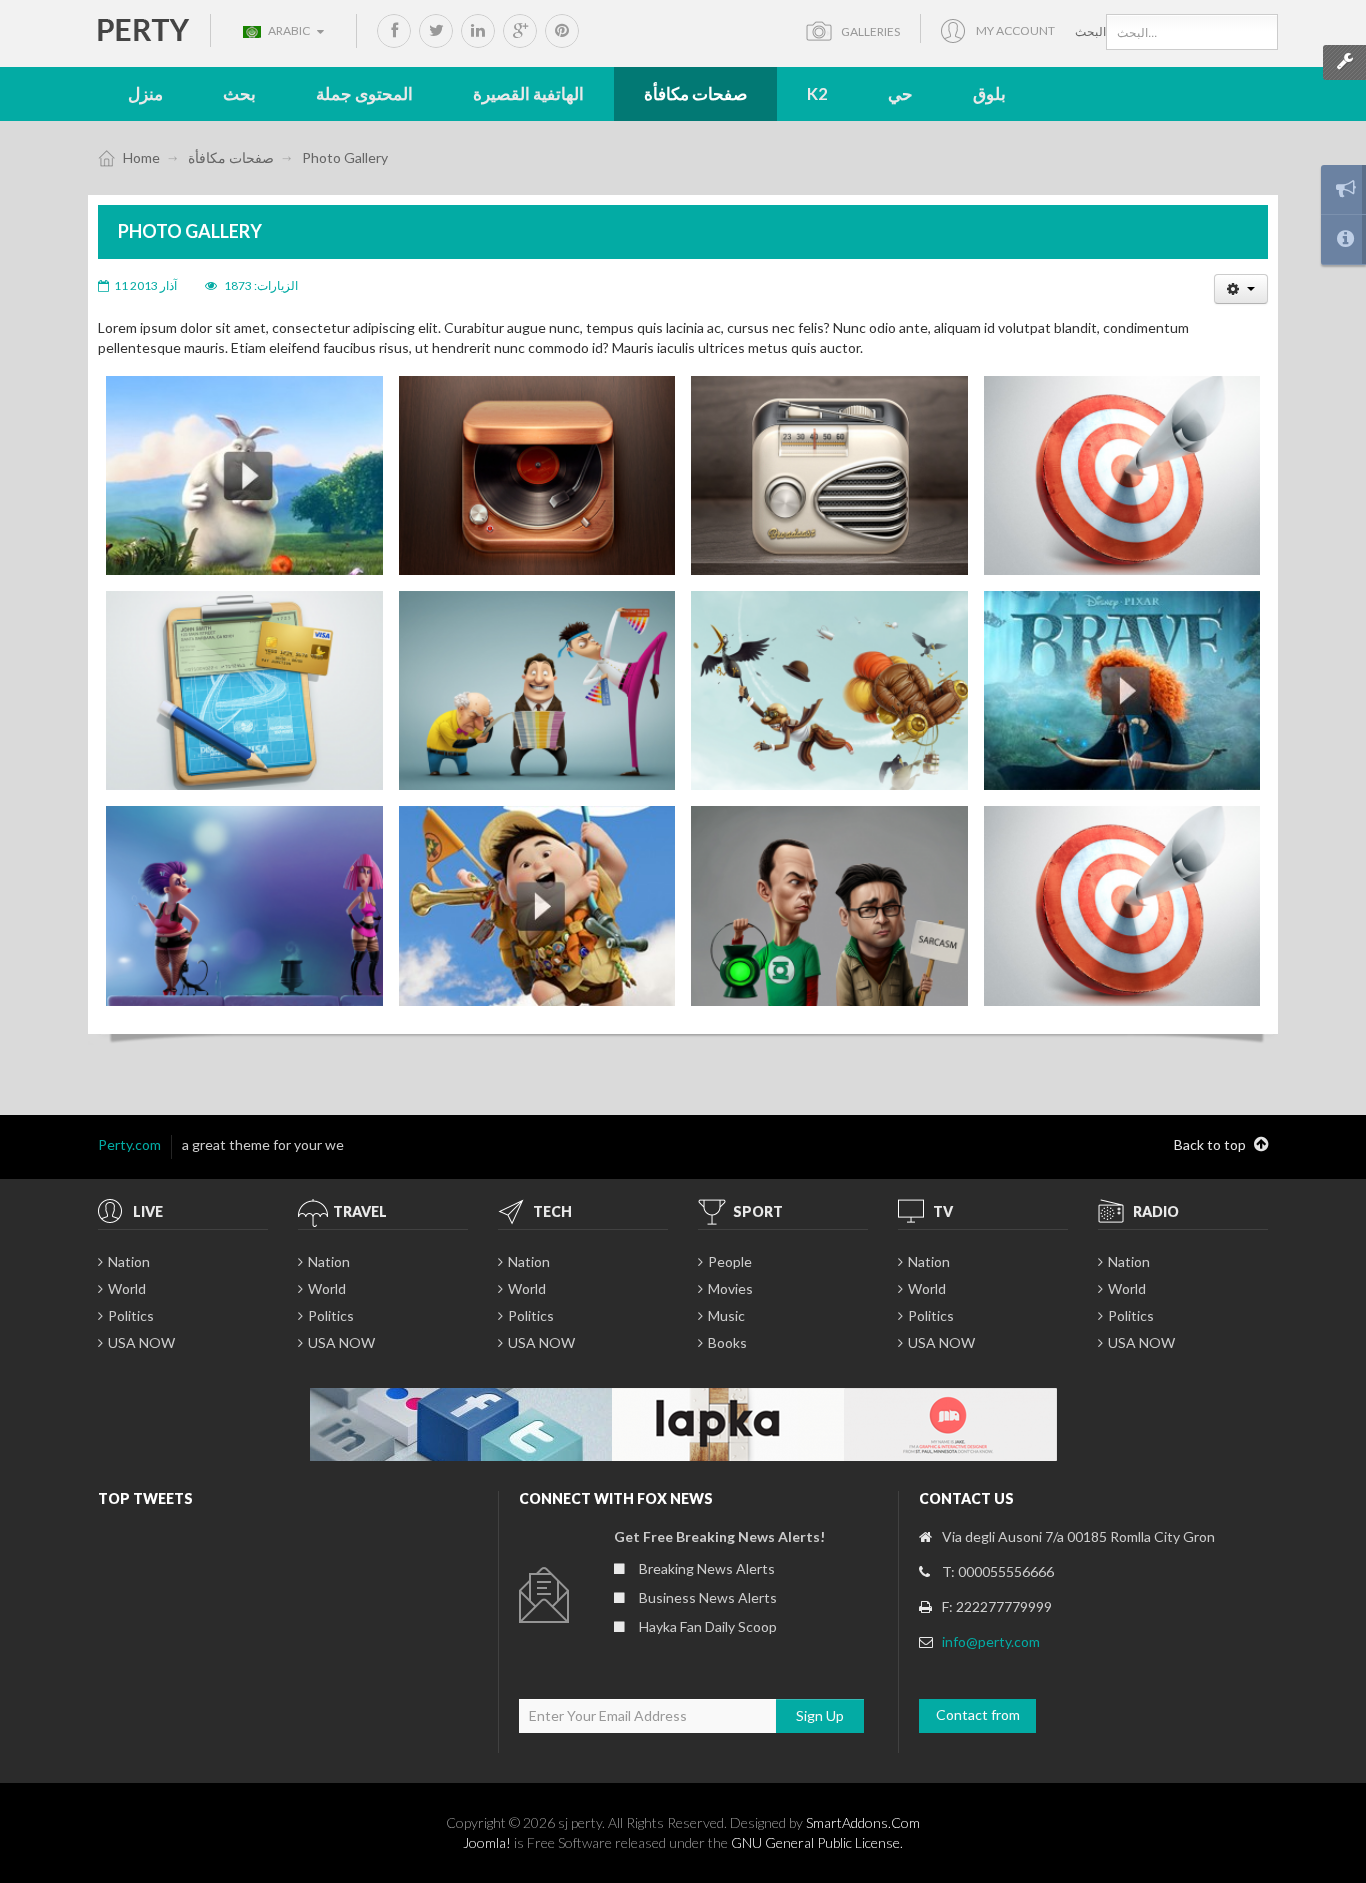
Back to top (1211, 1144)
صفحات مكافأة (231, 157)
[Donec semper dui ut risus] (244, 690)
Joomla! (487, 1842)
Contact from (978, 1714)
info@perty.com (991, 1641)
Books (727, 1342)
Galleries (870, 31)
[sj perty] (144, 28)
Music (726, 1315)
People (730, 1261)
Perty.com (129, 1144)
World (127, 1288)
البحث (1090, 31)
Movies (730, 1288)
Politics (131, 1315)
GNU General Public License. (817, 1842)
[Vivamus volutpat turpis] (244, 475)
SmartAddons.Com (863, 1822)
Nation (129, 1261)
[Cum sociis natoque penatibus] (829, 475)
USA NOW (141, 1342)
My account (1015, 30)
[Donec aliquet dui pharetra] (1122, 475)
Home (141, 157)
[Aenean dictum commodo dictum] (537, 475)
